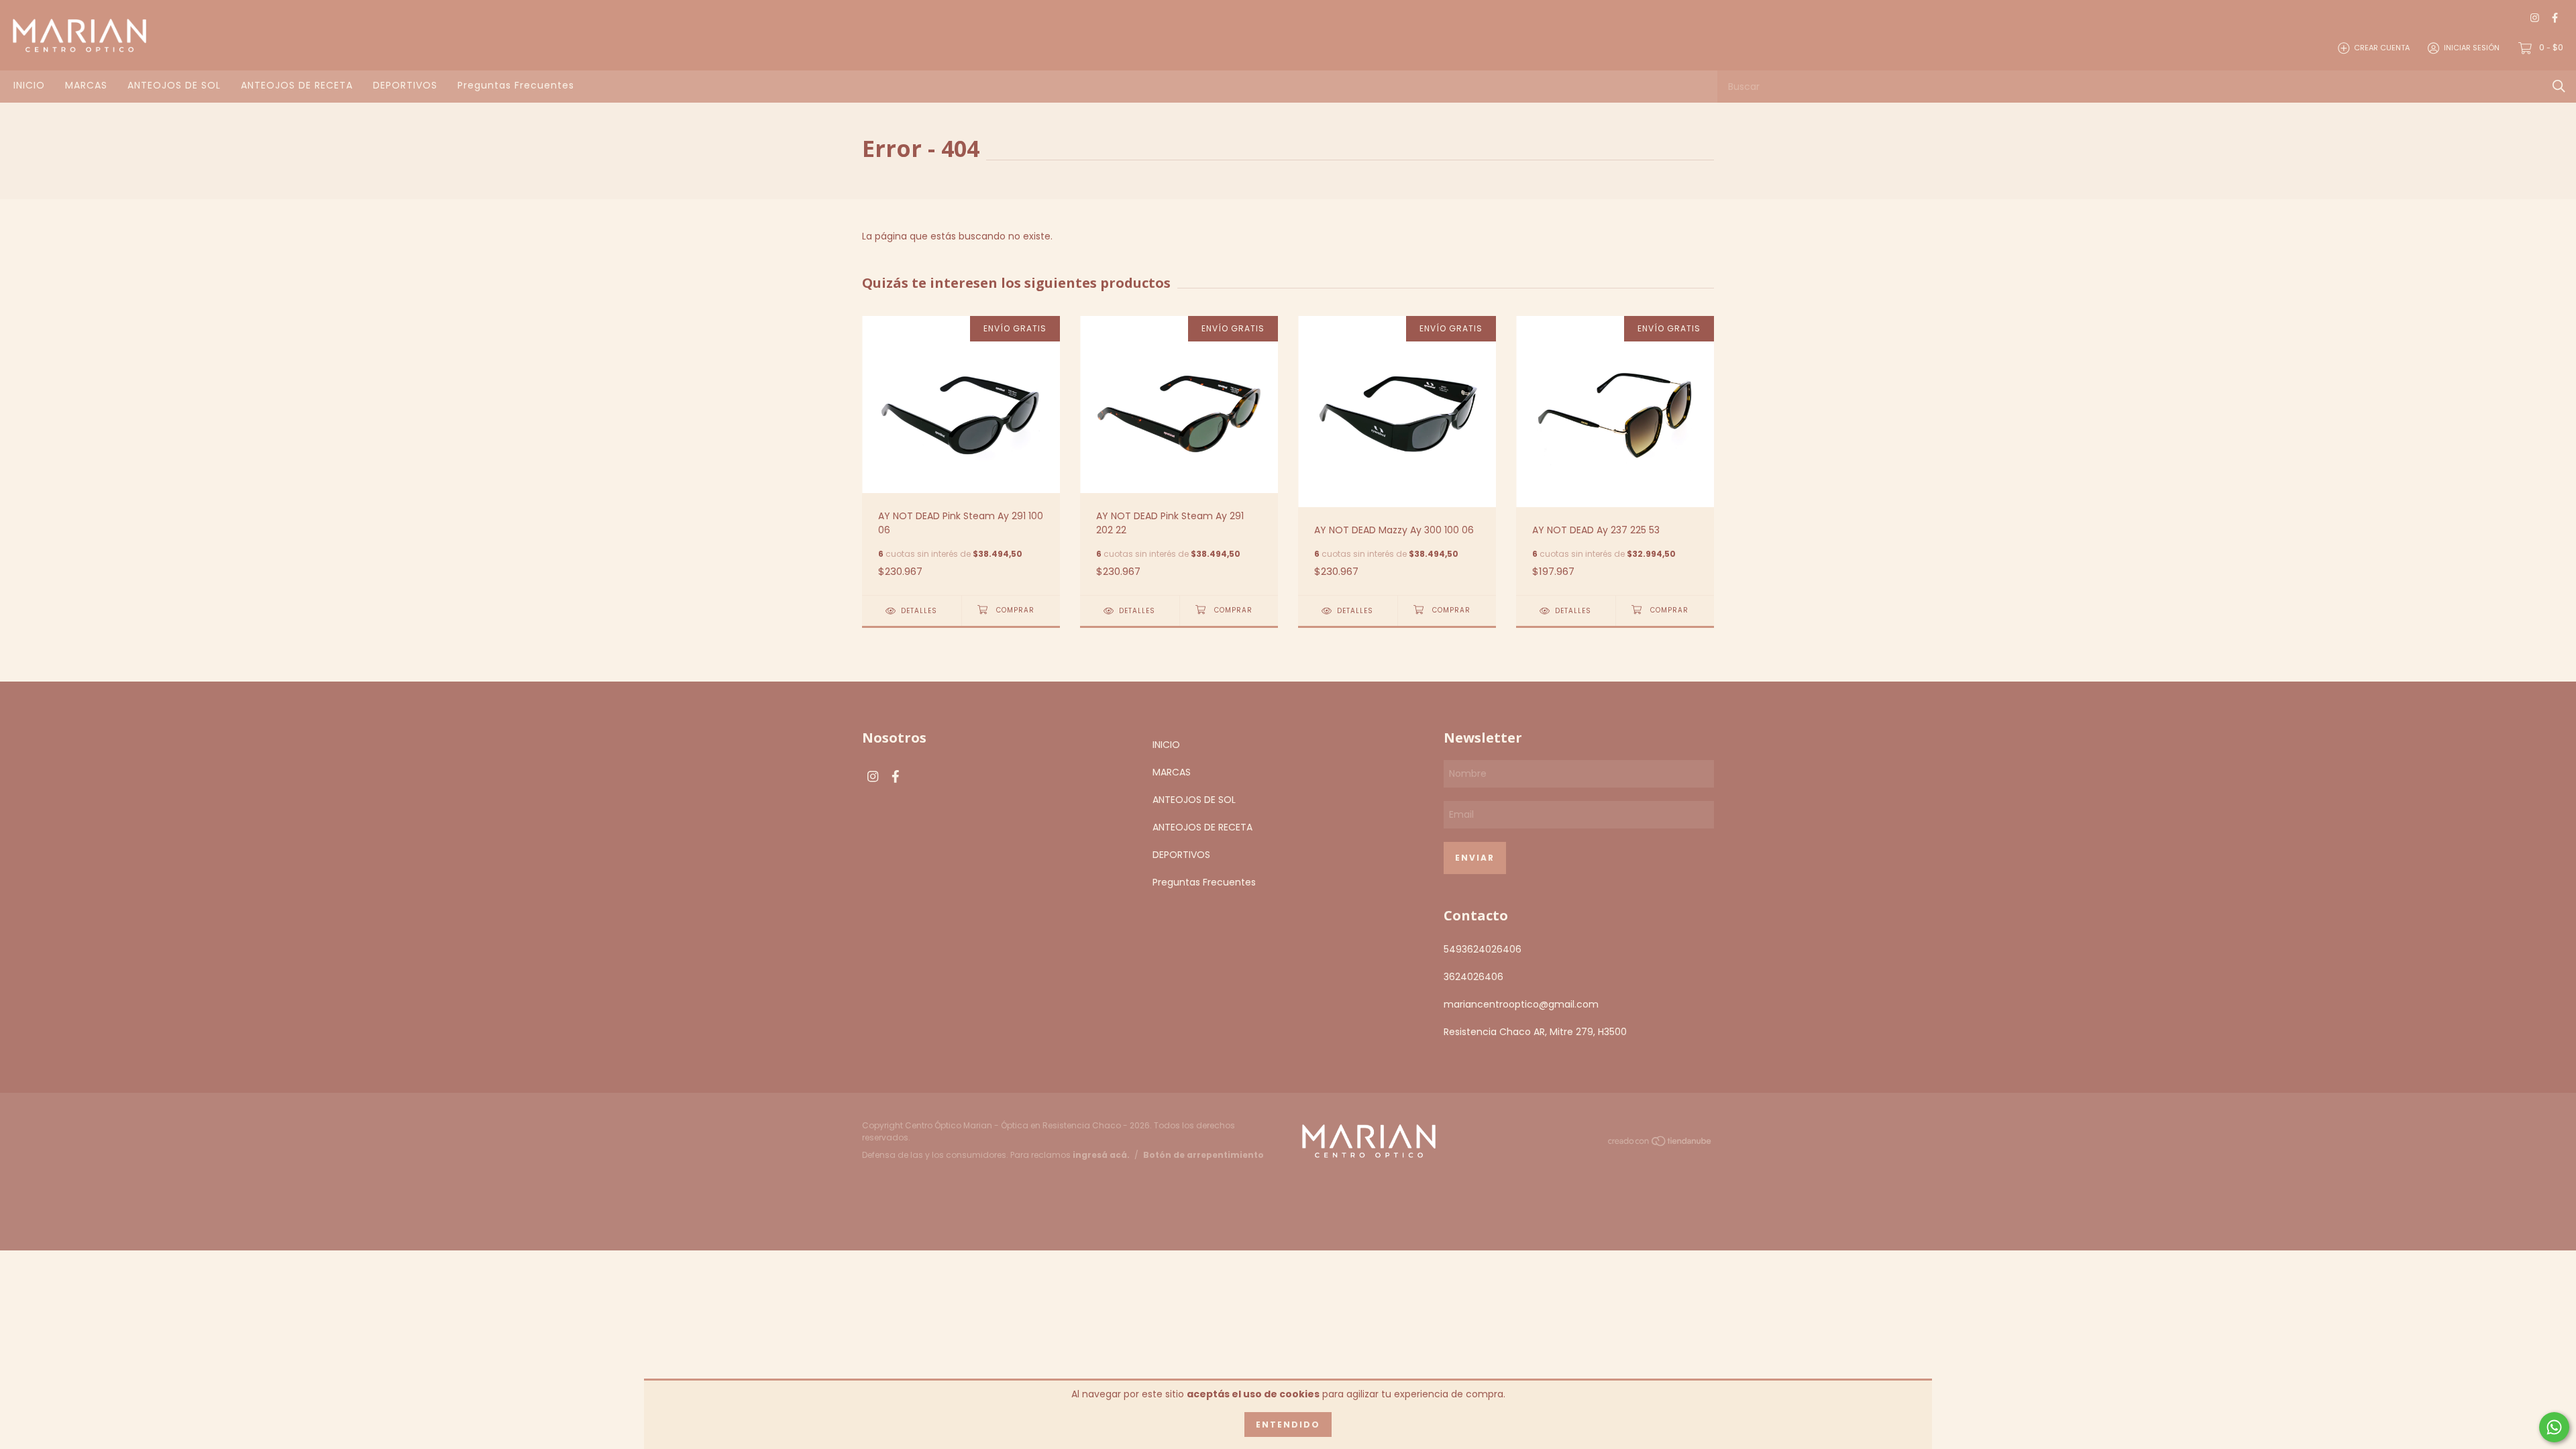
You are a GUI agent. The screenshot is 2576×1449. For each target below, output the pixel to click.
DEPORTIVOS (405, 85)
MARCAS (86, 85)
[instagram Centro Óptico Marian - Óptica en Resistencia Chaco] (2535, 18)
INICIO (29, 85)
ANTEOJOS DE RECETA (297, 85)
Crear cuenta (2382, 48)
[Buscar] (2559, 86)
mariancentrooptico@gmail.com (1521, 1004)
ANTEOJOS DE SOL (174, 85)
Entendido (1288, 1425)
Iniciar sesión (2472, 48)
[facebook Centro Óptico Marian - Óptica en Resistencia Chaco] (2555, 18)
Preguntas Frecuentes (516, 85)
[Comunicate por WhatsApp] (2554, 1427)
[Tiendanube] (1660, 1143)
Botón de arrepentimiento (1203, 1155)
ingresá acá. (1101, 1155)
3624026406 (1473, 977)
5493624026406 (1483, 949)
